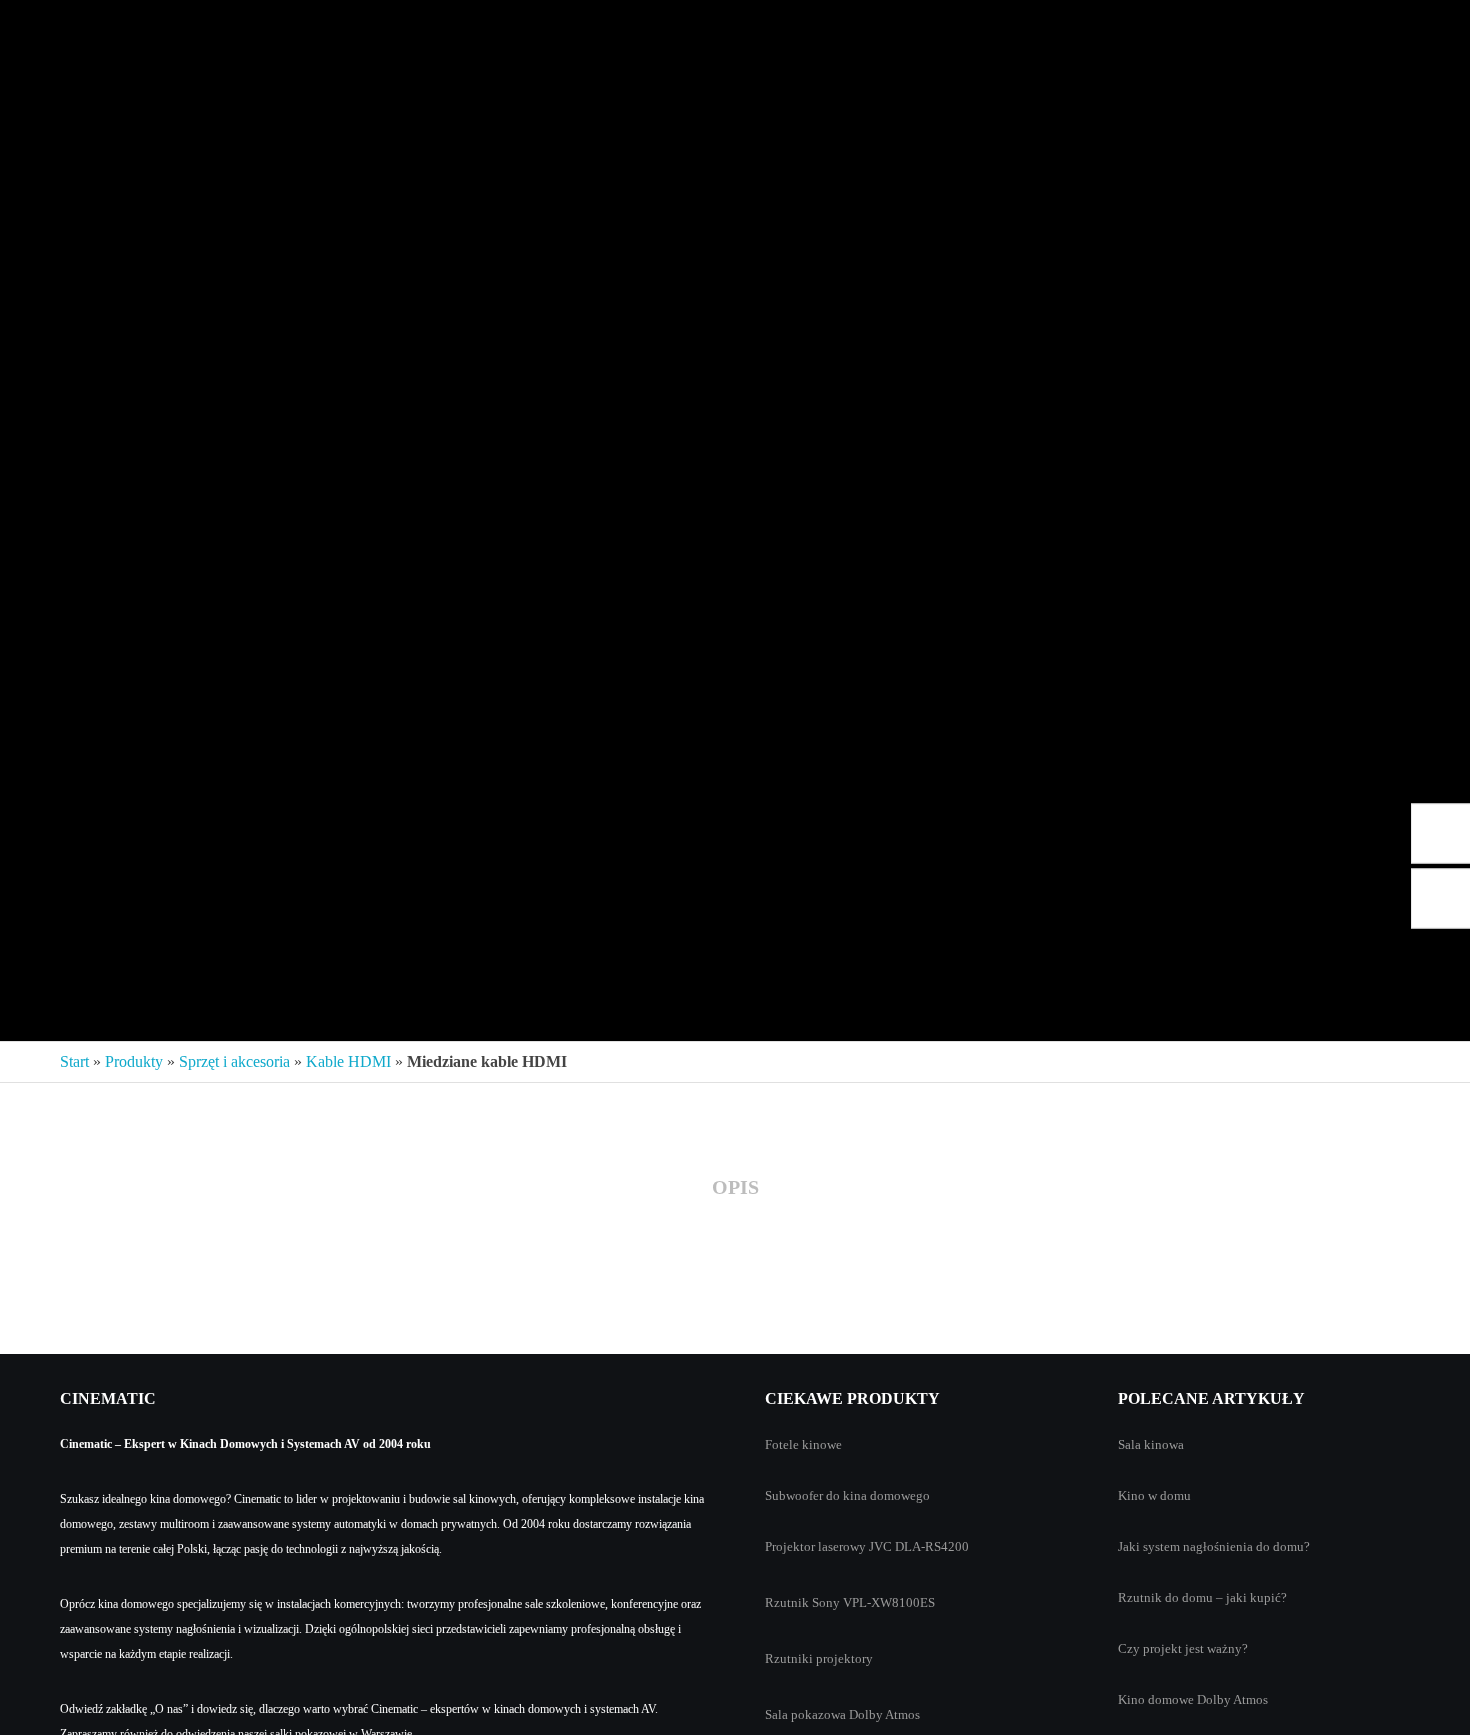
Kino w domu (1154, 1495)
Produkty (134, 1061)
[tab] (735, 1188)
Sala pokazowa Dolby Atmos (842, 1714)
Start (74, 1061)
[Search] (1422, 30)
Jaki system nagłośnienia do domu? (1214, 1546)
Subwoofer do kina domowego (847, 1495)
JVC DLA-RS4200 (919, 1546)
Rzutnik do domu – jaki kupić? (1202, 1597)
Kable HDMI (348, 1061)
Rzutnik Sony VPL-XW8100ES (850, 1602)
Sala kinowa (1151, 1444)
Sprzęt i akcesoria (234, 1061)
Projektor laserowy (815, 1546)
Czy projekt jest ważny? (1183, 1648)
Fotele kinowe (803, 1444)
